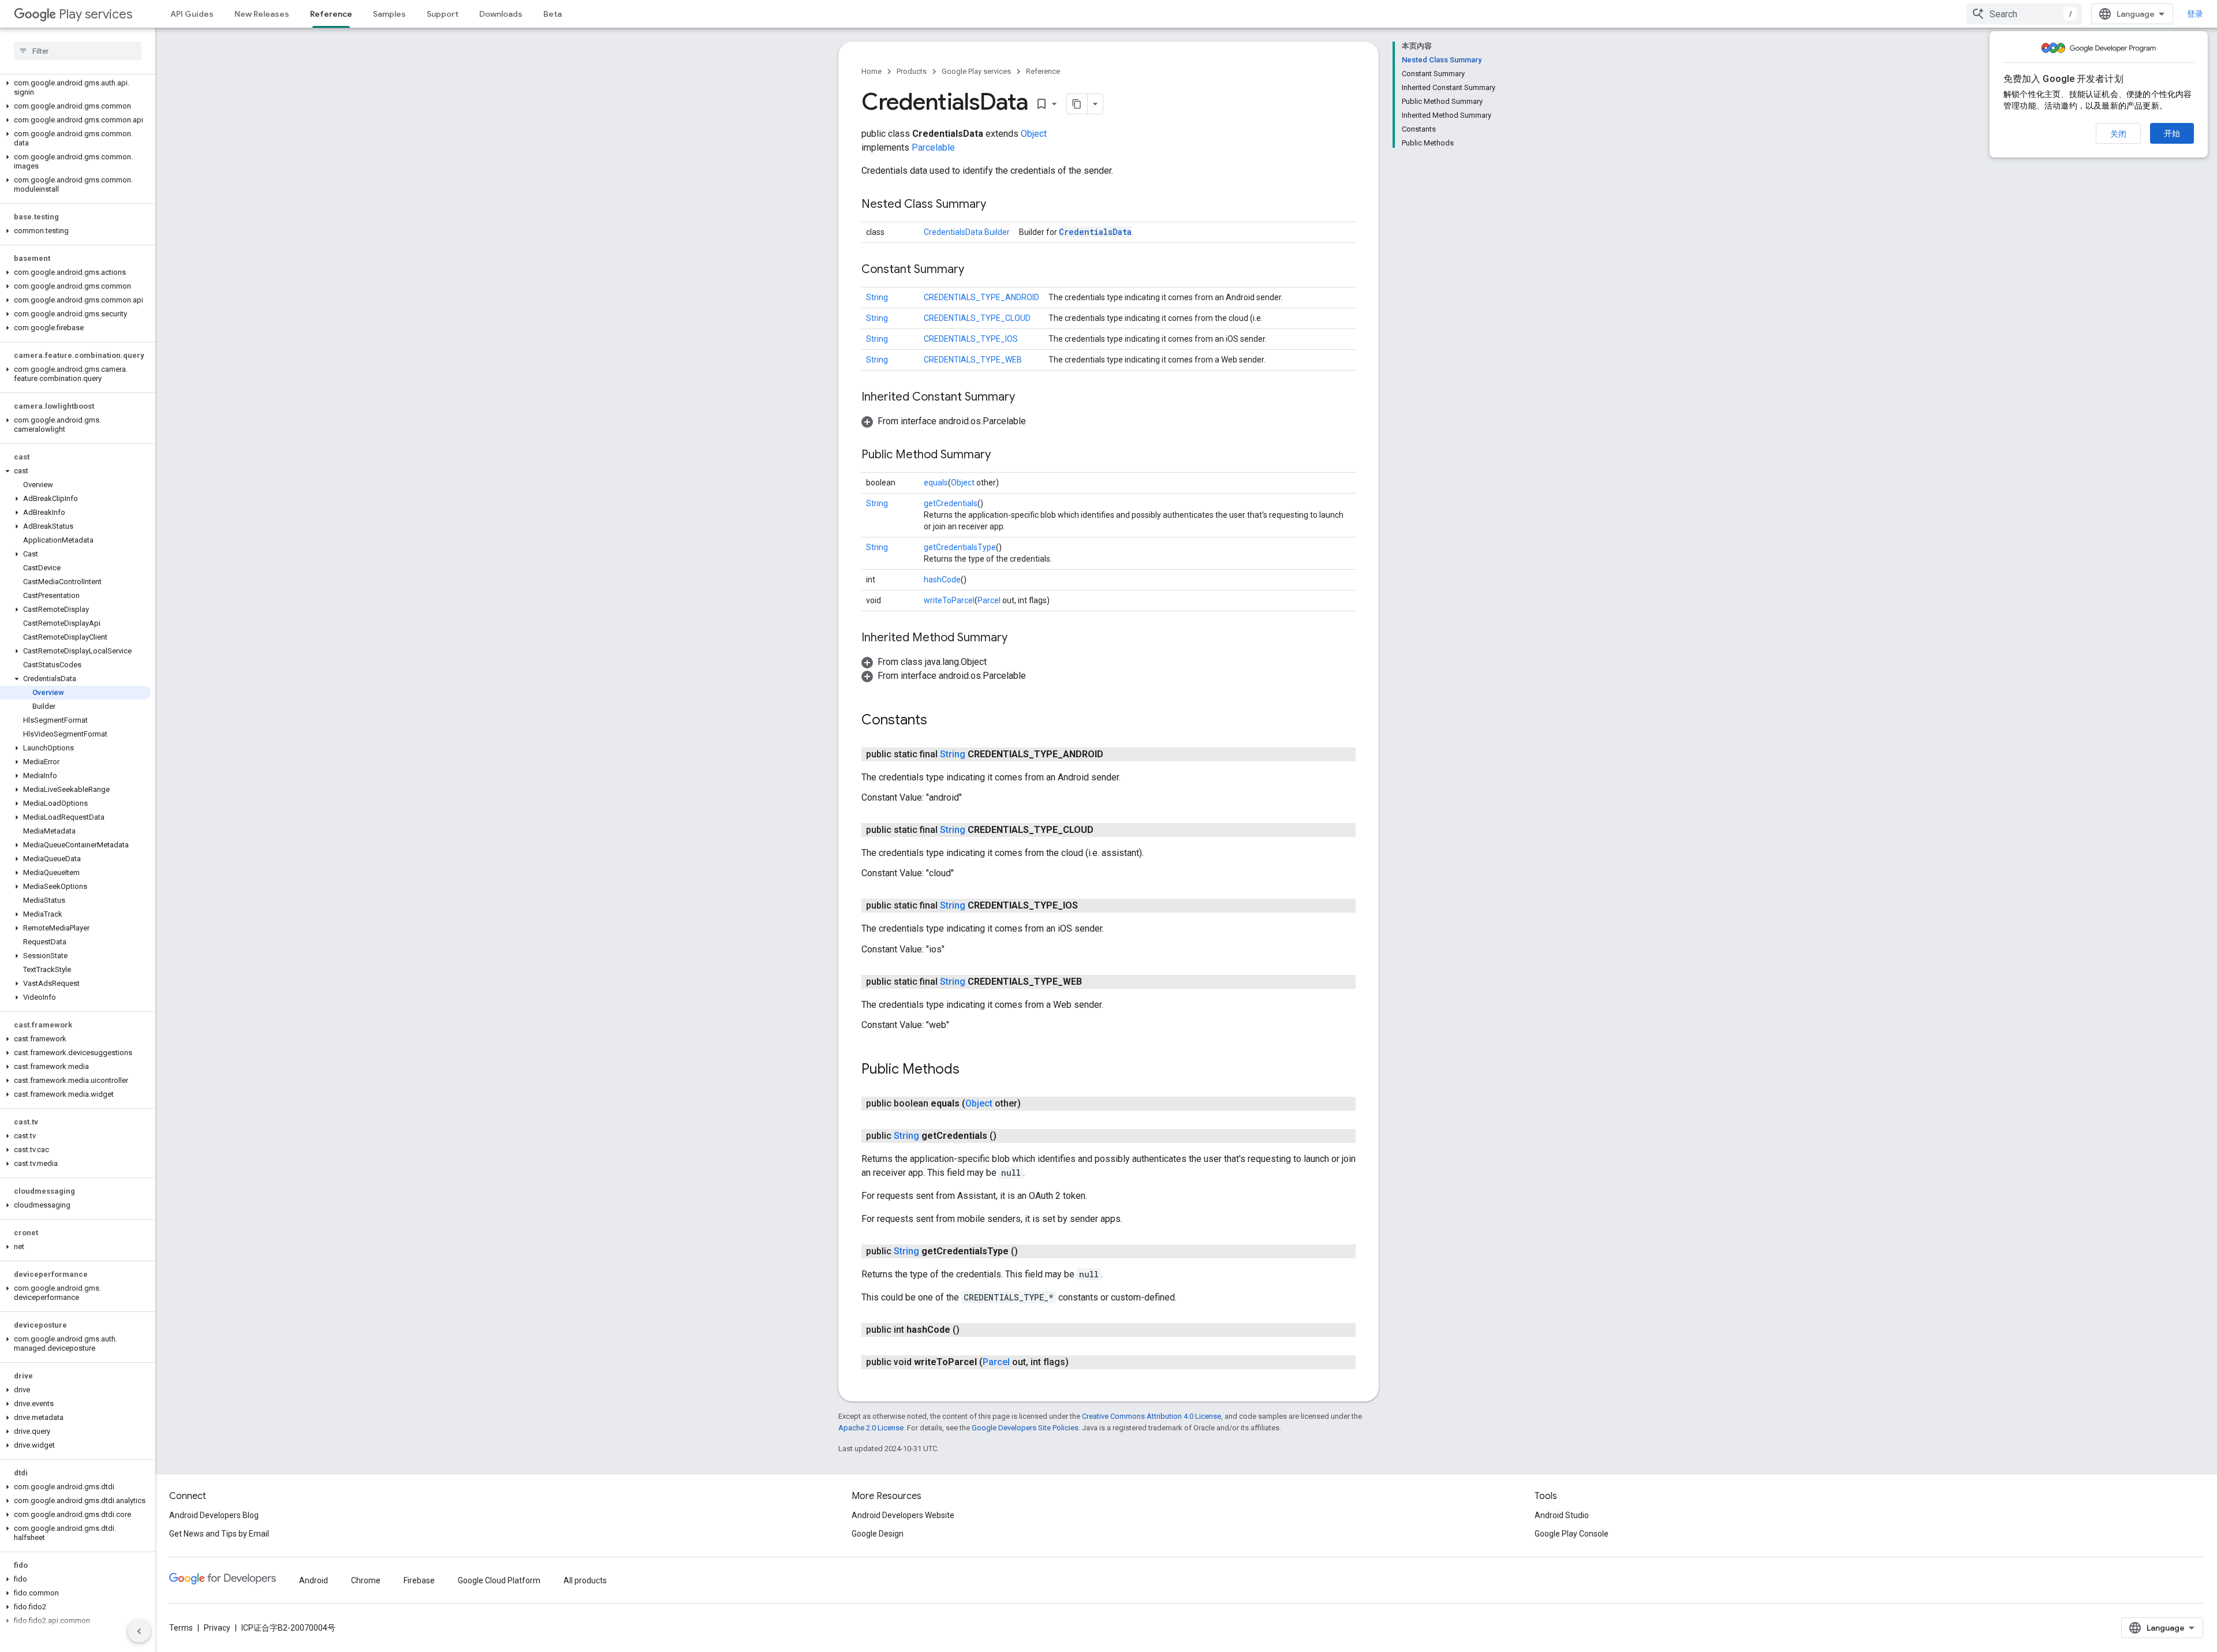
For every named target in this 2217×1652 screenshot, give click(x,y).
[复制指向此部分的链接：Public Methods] (971, 1070)
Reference (331, 14)
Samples (389, 14)
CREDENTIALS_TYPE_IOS (971, 339)
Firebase (419, 1580)
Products (912, 71)
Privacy (217, 1628)
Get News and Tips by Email (219, 1534)
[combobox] (2024, 14)
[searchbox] (78, 51)
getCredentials (951, 503)
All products (585, 1580)
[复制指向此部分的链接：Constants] (939, 721)
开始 (2172, 133)
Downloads (501, 14)
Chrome (366, 1580)
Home (872, 71)
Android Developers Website (903, 1515)
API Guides (192, 14)
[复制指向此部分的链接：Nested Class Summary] (998, 205)
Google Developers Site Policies (1025, 1428)
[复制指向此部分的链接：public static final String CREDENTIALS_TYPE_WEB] (1093, 982)
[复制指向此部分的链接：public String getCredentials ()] (1008, 1136)
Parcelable (933, 147)
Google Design (878, 1534)
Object (1034, 134)
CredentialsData (1095, 232)
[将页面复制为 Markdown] (1077, 104)
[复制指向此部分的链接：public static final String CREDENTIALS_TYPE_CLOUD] (1105, 830)
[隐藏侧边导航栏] (139, 1631)
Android (313, 1580)
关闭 (2118, 134)
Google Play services (976, 71)
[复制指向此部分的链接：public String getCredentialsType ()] (1029, 1251)
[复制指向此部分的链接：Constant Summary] (976, 270)
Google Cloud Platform (499, 1580)
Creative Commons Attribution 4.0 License (1152, 1416)
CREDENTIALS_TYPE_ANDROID (981, 297)
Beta (553, 14)
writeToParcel (949, 600)
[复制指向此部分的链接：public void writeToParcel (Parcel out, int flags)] (1080, 1362)
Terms (181, 1628)
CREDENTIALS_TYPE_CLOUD (977, 318)
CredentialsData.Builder (967, 232)
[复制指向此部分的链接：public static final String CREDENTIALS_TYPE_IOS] (1089, 906)
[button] (75, 88)
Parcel (989, 600)
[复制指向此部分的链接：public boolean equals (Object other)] (1032, 1104)
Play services (96, 14)
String (877, 297)
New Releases (262, 14)
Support (443, 14)
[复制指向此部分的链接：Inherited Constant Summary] (1027, 398)
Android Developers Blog (214, 1515)
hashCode (942, 580)
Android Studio (1562, 1515)
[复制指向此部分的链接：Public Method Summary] (1002, 455)
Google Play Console (1572, 1534)
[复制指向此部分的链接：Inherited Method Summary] (1019, 638)
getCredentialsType (960, 547)
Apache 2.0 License (871, 1428)
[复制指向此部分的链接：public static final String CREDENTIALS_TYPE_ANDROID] (1115, 754)
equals (936, 483)
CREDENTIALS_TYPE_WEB (973, 360)
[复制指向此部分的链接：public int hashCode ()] (971, 1330)
